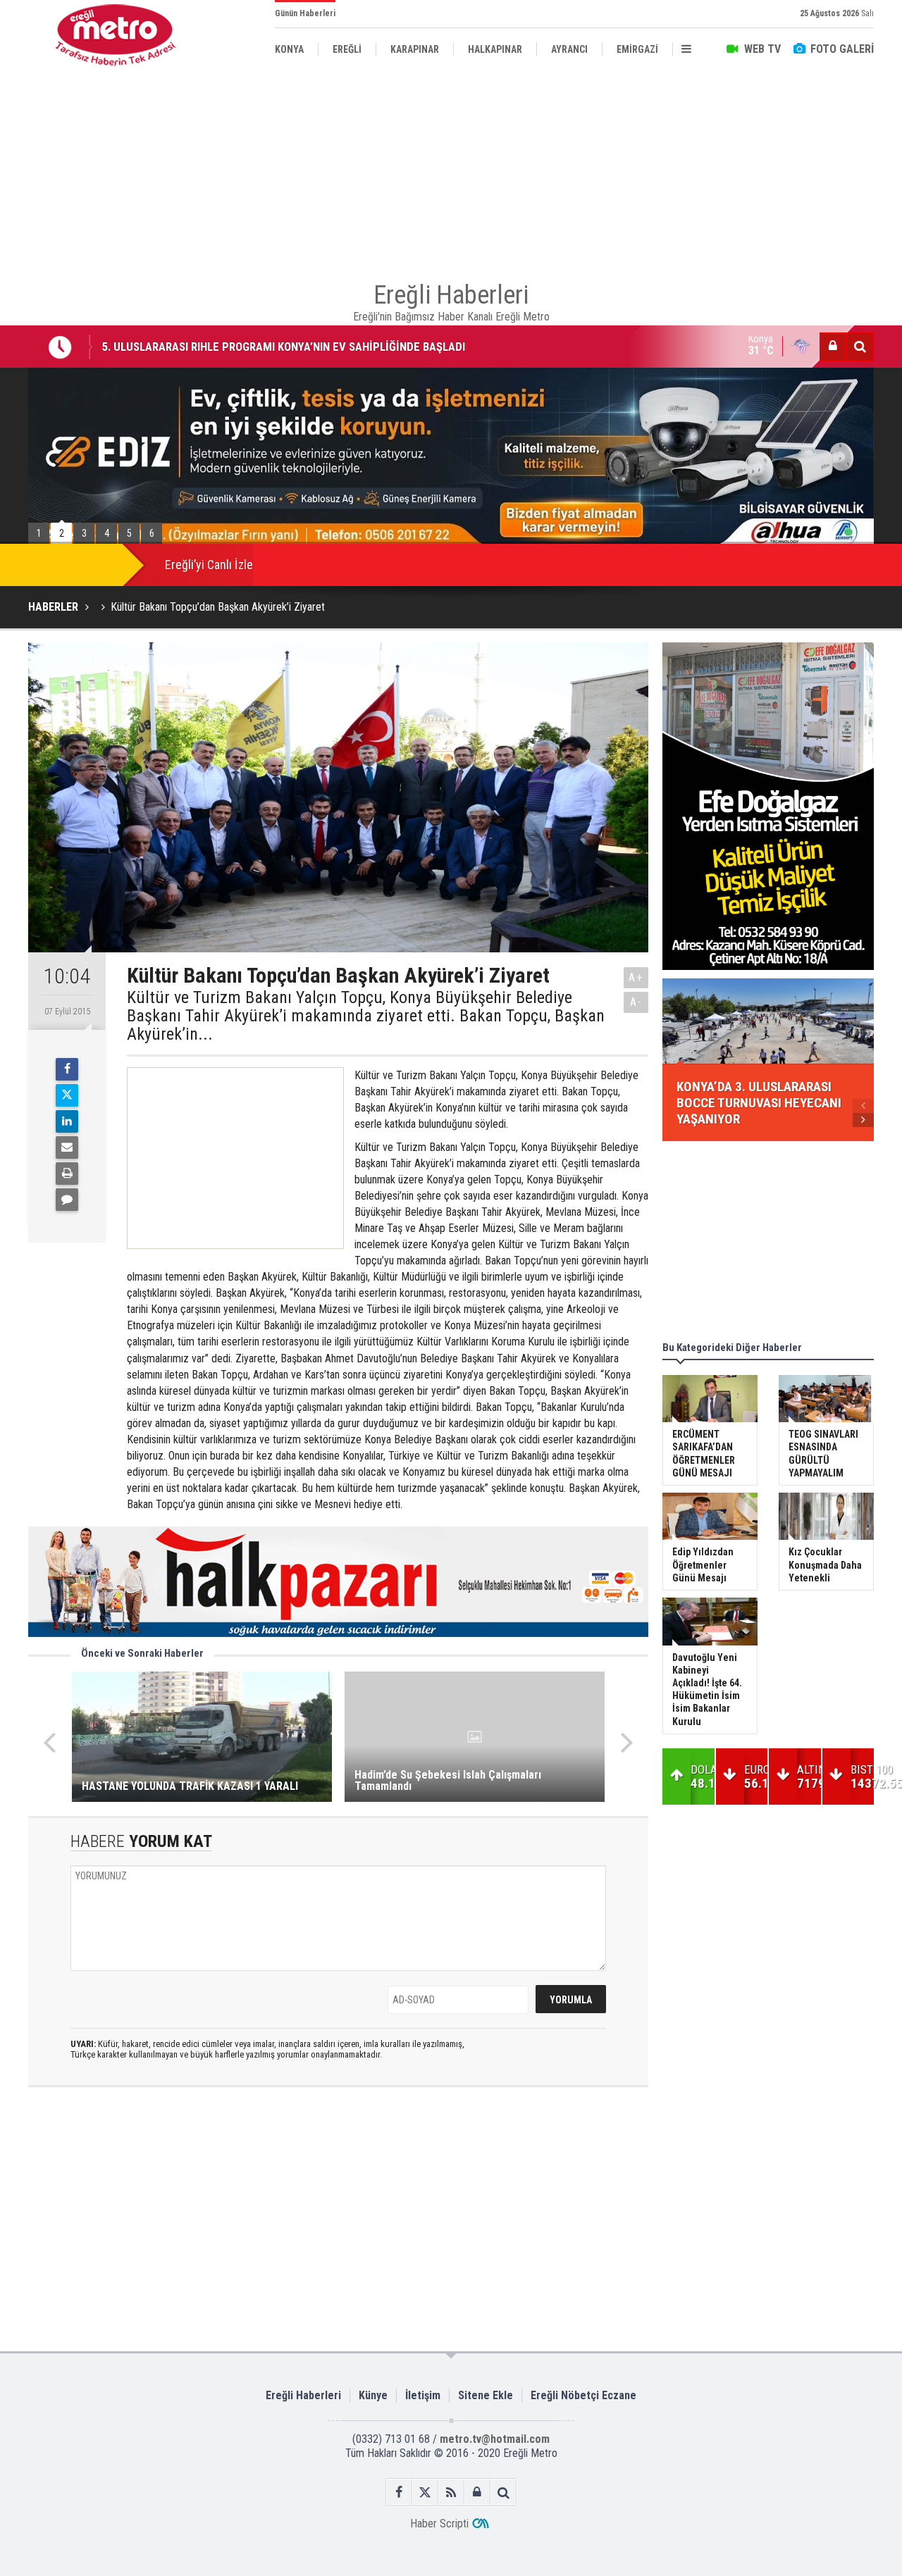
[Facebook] (67, 1069)
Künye (373, 2395)
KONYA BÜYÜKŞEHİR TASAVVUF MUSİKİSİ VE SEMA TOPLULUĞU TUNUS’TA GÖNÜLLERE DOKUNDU (342, 349)
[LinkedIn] (67, 1121)
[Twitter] (67, 1095)
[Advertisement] (451, 169)
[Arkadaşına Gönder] (67, 1147)
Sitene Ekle (486, 2395)
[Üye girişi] (833, 347)
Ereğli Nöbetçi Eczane (583, 2395)
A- (636, 1002)
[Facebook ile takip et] (399, 2493)
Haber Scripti (439, 2524)
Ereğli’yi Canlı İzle (209, 565)
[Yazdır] (67, 1174)
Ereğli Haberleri (303, 2395)
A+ (636, 977)
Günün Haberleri (305, 13)
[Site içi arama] (860, 347)
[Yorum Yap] (67, 1200)
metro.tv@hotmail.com (495, 2439)
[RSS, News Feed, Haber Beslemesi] (451, 2493)
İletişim (423, 2395)
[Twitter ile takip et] (425, 2493)
